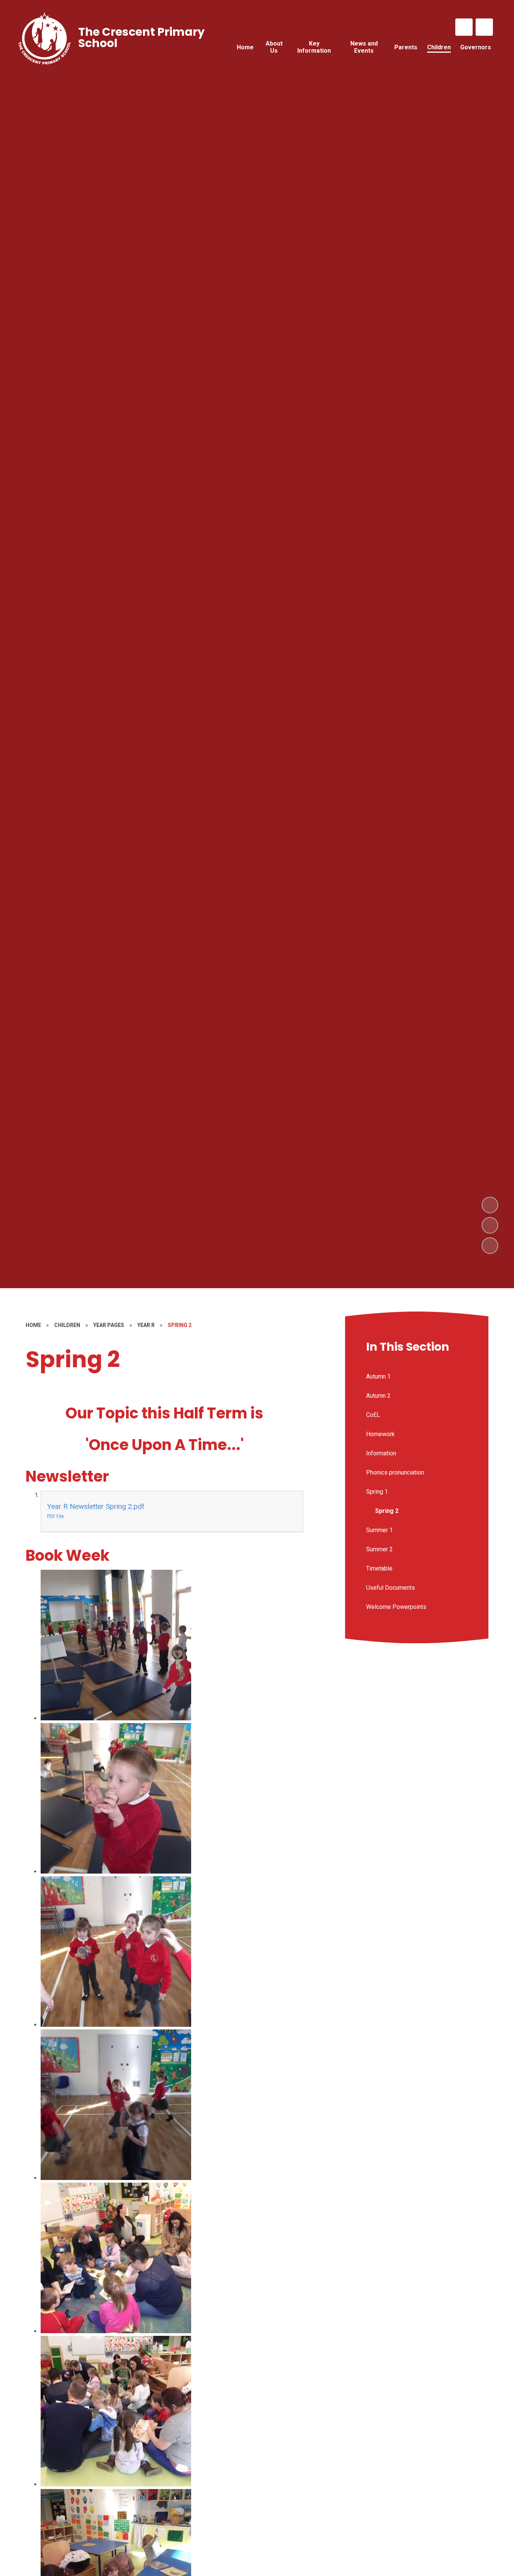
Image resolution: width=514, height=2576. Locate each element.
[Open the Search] (484, 27)
